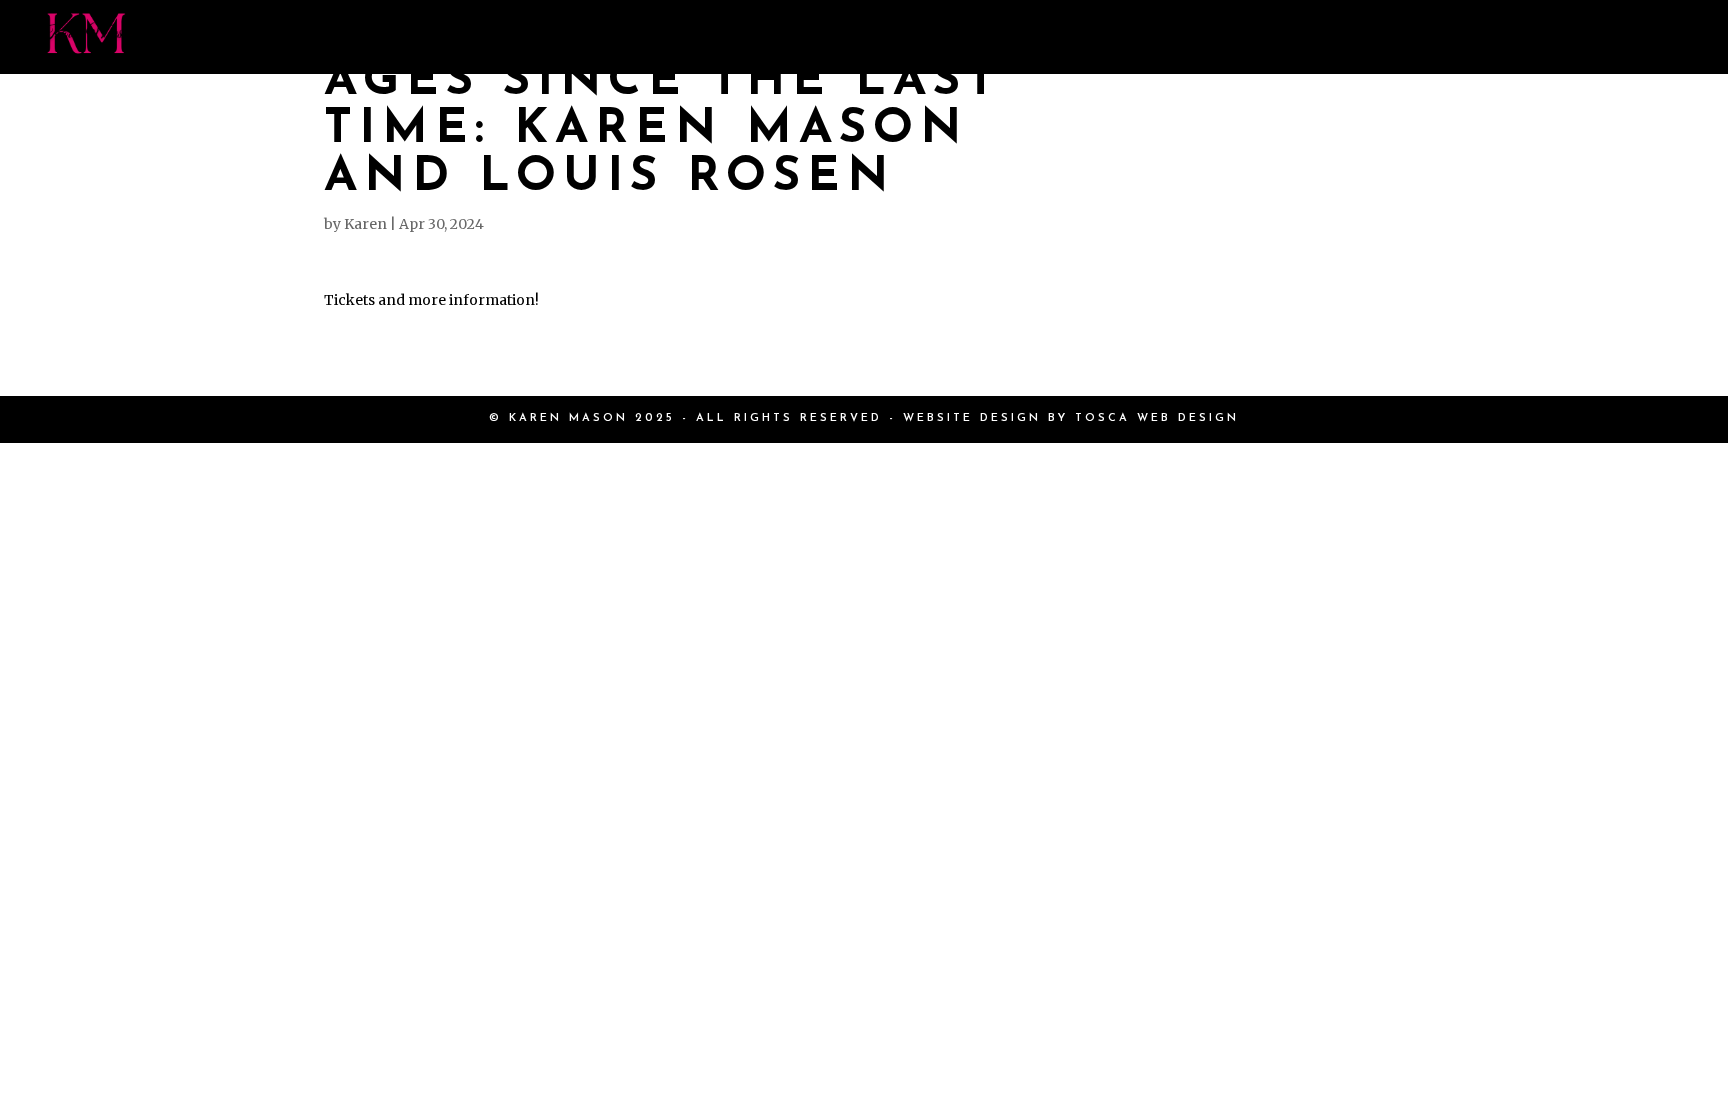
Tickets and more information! (431, 300)
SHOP (1405, 37)
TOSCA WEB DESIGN (1157, 418)
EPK (1492, 37)
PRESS (801, 37)
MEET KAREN (664, 37)
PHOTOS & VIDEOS (970, 37)
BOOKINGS (1282, 37)
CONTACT (1600, 37)
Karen (365, 224)
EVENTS (1148, 37)
